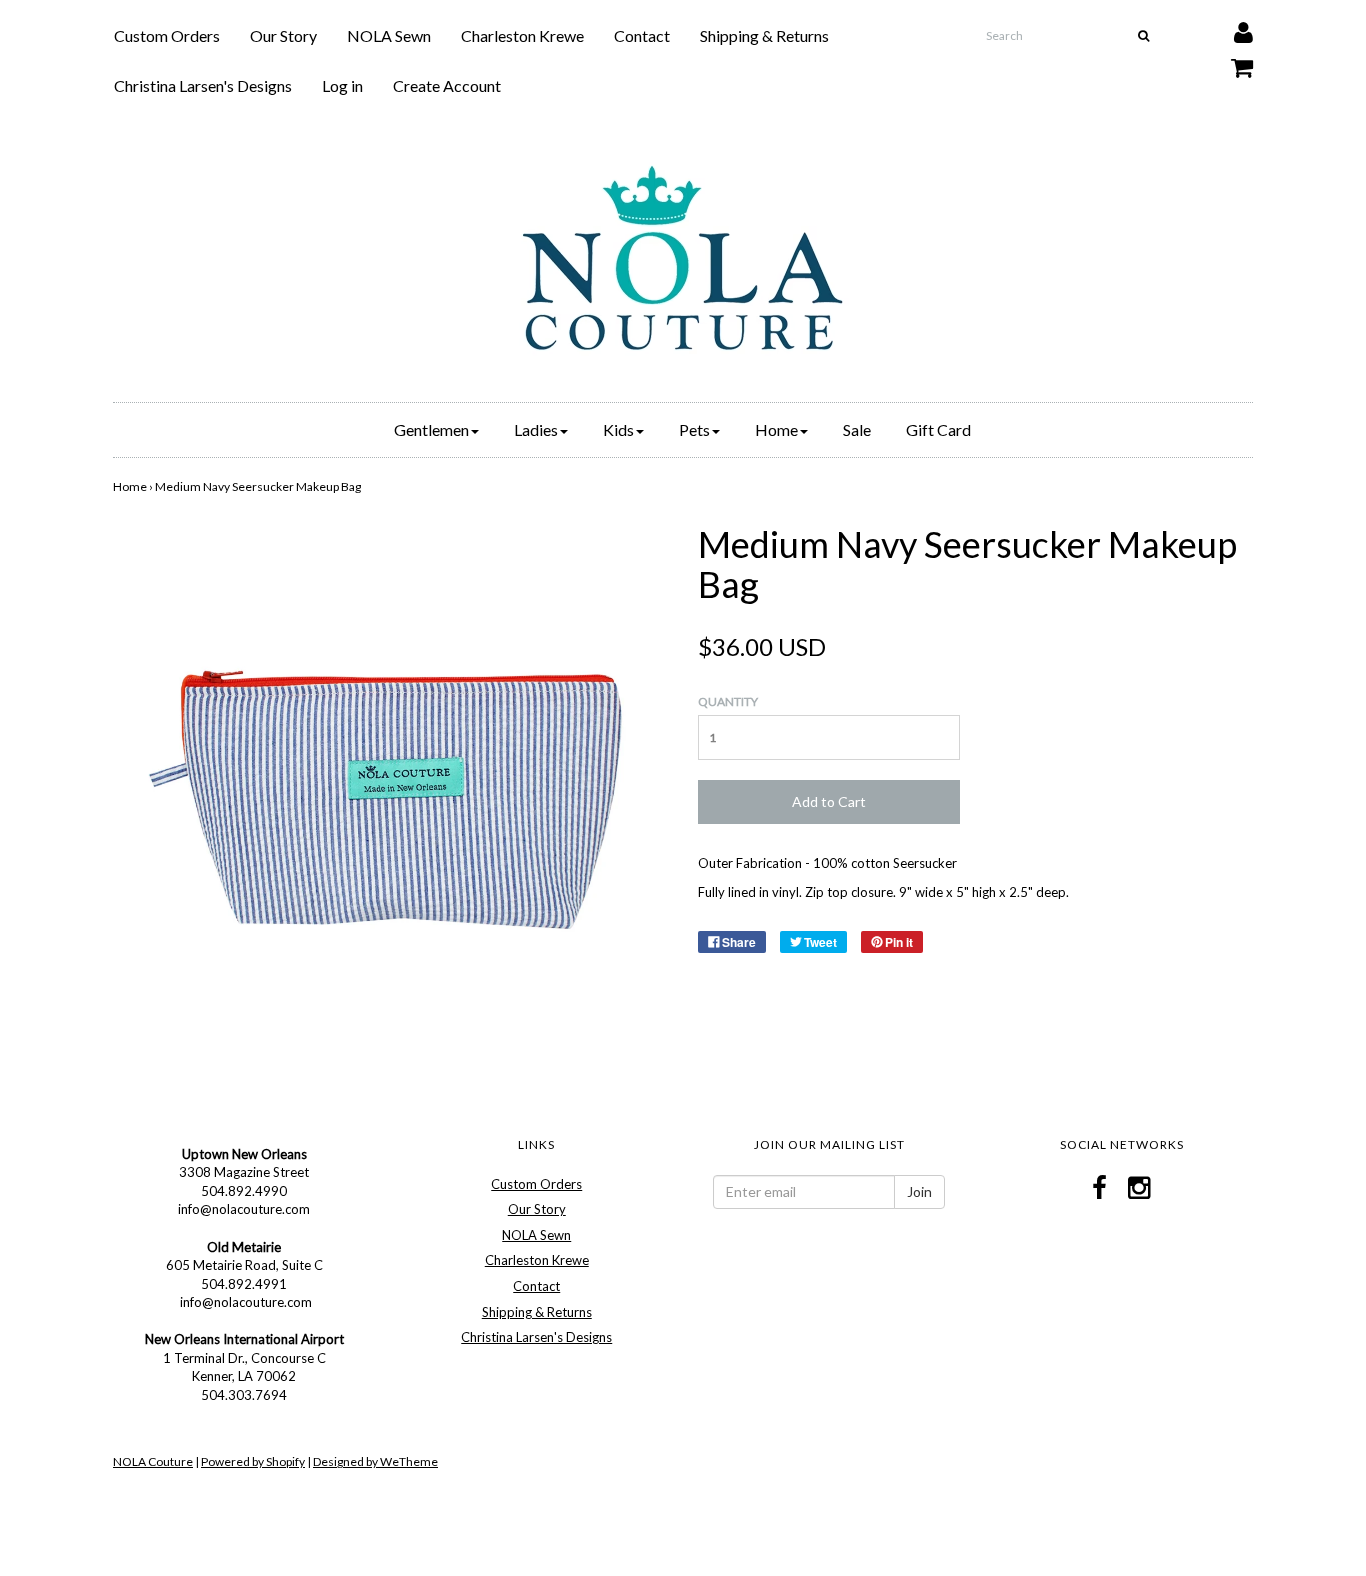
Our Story (283, 35)
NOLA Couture (153, 1461)
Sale (857, 429)
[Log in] (1231, 27)
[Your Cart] (1229, 62)
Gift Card (938, 429)
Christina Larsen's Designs (203, 85)
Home (130, 486)
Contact (642, 35)
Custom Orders (167, 35)
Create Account (447, 85)
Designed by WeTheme (375, 1461)
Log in (342, 85)
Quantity (728, 701)
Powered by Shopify (253, 1461)
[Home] (683, 258)
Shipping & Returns (764, 35)
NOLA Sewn (389, 35)
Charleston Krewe (522, 35)
